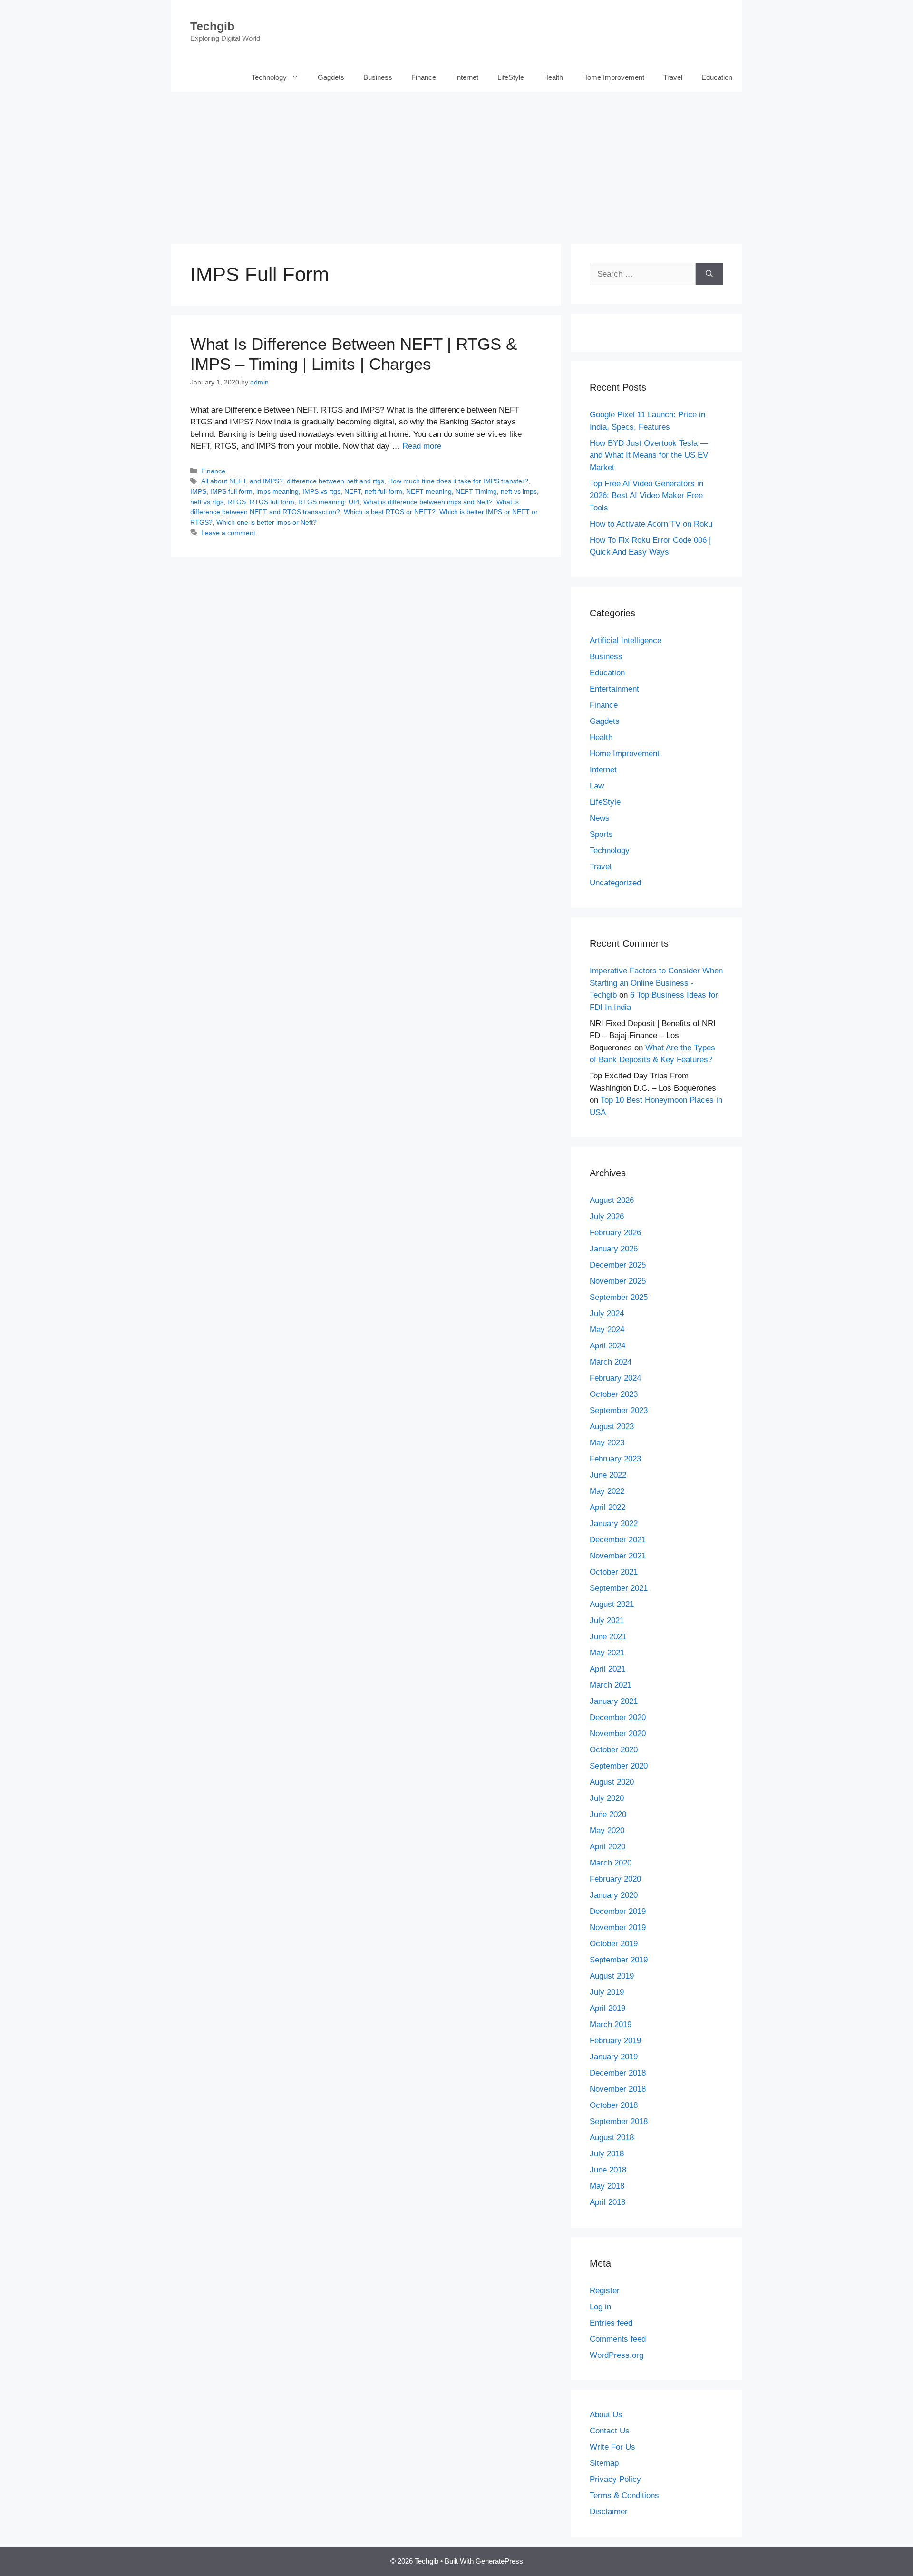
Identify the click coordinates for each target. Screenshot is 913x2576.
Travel (673, 77)
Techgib (212, 26)
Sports (601, 834)
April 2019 (607, 2008)
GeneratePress (499, 2561)
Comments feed (618, 2339)
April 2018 (607, 2202)
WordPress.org (617, 2355)
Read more (422, 446)
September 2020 (619, 1766)
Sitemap (604, 2463)
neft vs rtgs (207, 502)
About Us (606, 2415)
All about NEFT (223, 481)
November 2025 (618, 1281)
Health (553, 77)
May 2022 (607, 1491)
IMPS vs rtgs (321, 491)
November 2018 (618, 2089)
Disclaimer (609, 2512)
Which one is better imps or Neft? (267, 522)
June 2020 (608, 1814)
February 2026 (615, 1233)
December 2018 (618, 2073)
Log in (600, 2307)
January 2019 (614, 2057)
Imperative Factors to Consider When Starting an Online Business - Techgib (656, 983)
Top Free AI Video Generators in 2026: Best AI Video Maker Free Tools (646, 496)
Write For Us (612, 2447)
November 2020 (618, 1734)
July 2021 (607, 1620)
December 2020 (618, 1717)
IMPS (198, 491)
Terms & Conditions (624, 2495)
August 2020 (612, 1782)
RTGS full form (272, 502)
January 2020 (614, 1895)
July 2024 (607, 1313)
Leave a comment (228, 533)
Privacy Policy (615, 2479)
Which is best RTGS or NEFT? (390, 512)
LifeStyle (511, 77)
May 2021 (607, 1653)
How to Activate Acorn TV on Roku (651, 524)
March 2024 (611, 1362)
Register (605, 2291)
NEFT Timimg (476, 491)
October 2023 (614, 1394)
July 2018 (607, 2154)
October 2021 (614, 1572)
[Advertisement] (456, 163)
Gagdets (331, 77)
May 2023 (607, 1443)
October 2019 (614, 1944)
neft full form (384, 491)
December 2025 (618, 1265)
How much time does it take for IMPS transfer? (458, 481)
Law (597, 786)
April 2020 (607, 1847)
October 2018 (614, 2105)
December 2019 (618, 1911)
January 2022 (614, 1523)
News (600, 818)
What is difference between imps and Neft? (428, 502)
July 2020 (607, 1798)
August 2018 (612, 2138)
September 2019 (619, 1960)
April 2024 (607, 1346)
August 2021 (612, 1604)
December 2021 (618, 1540)
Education (717, 77)
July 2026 (607, 1216)
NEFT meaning (429, 491)
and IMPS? (266, 481)
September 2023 (619, 1410)
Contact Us (610, 2431)
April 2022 (607, 1507)
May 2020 (607, 1831)
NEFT (353, 491)
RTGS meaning (321, 502)
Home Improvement (613, 77)
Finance (424, 77)
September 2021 (619, 1588)
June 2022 (608, 1475)
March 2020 (611, 1863)
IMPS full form (231, 491)
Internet (467, 77)
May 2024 (607, 1330)
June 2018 (608, 2170)
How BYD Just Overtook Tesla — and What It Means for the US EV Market (649, 455)
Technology (269, 77)
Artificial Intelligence (626, 640)
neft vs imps (519, 491)
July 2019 (607, 1992)
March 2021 (611, 1685)
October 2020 (614, 1750)
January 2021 (614, 1701)
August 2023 (612, 1427)
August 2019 (612, 1976)
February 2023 (615, 1459)
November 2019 (618, 1927)
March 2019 (611, 2024)
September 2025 (619, 1297)
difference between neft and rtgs (335, 481)
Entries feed (611, 2323)
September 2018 (619, 2121)
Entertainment (614, 689)
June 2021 (608, 1637)
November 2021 (618, 1556)
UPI (354, 502)
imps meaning (277, 491)
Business (378, 77)
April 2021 (607, 1669)
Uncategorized (615, 883)
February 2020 (615, 1879)
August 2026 (612, 1200)
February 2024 (615, 1378)
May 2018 (607, 2186)
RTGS (237, 502)
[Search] (709, 274)
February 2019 (615, 2041)
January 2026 (614, 1249)
